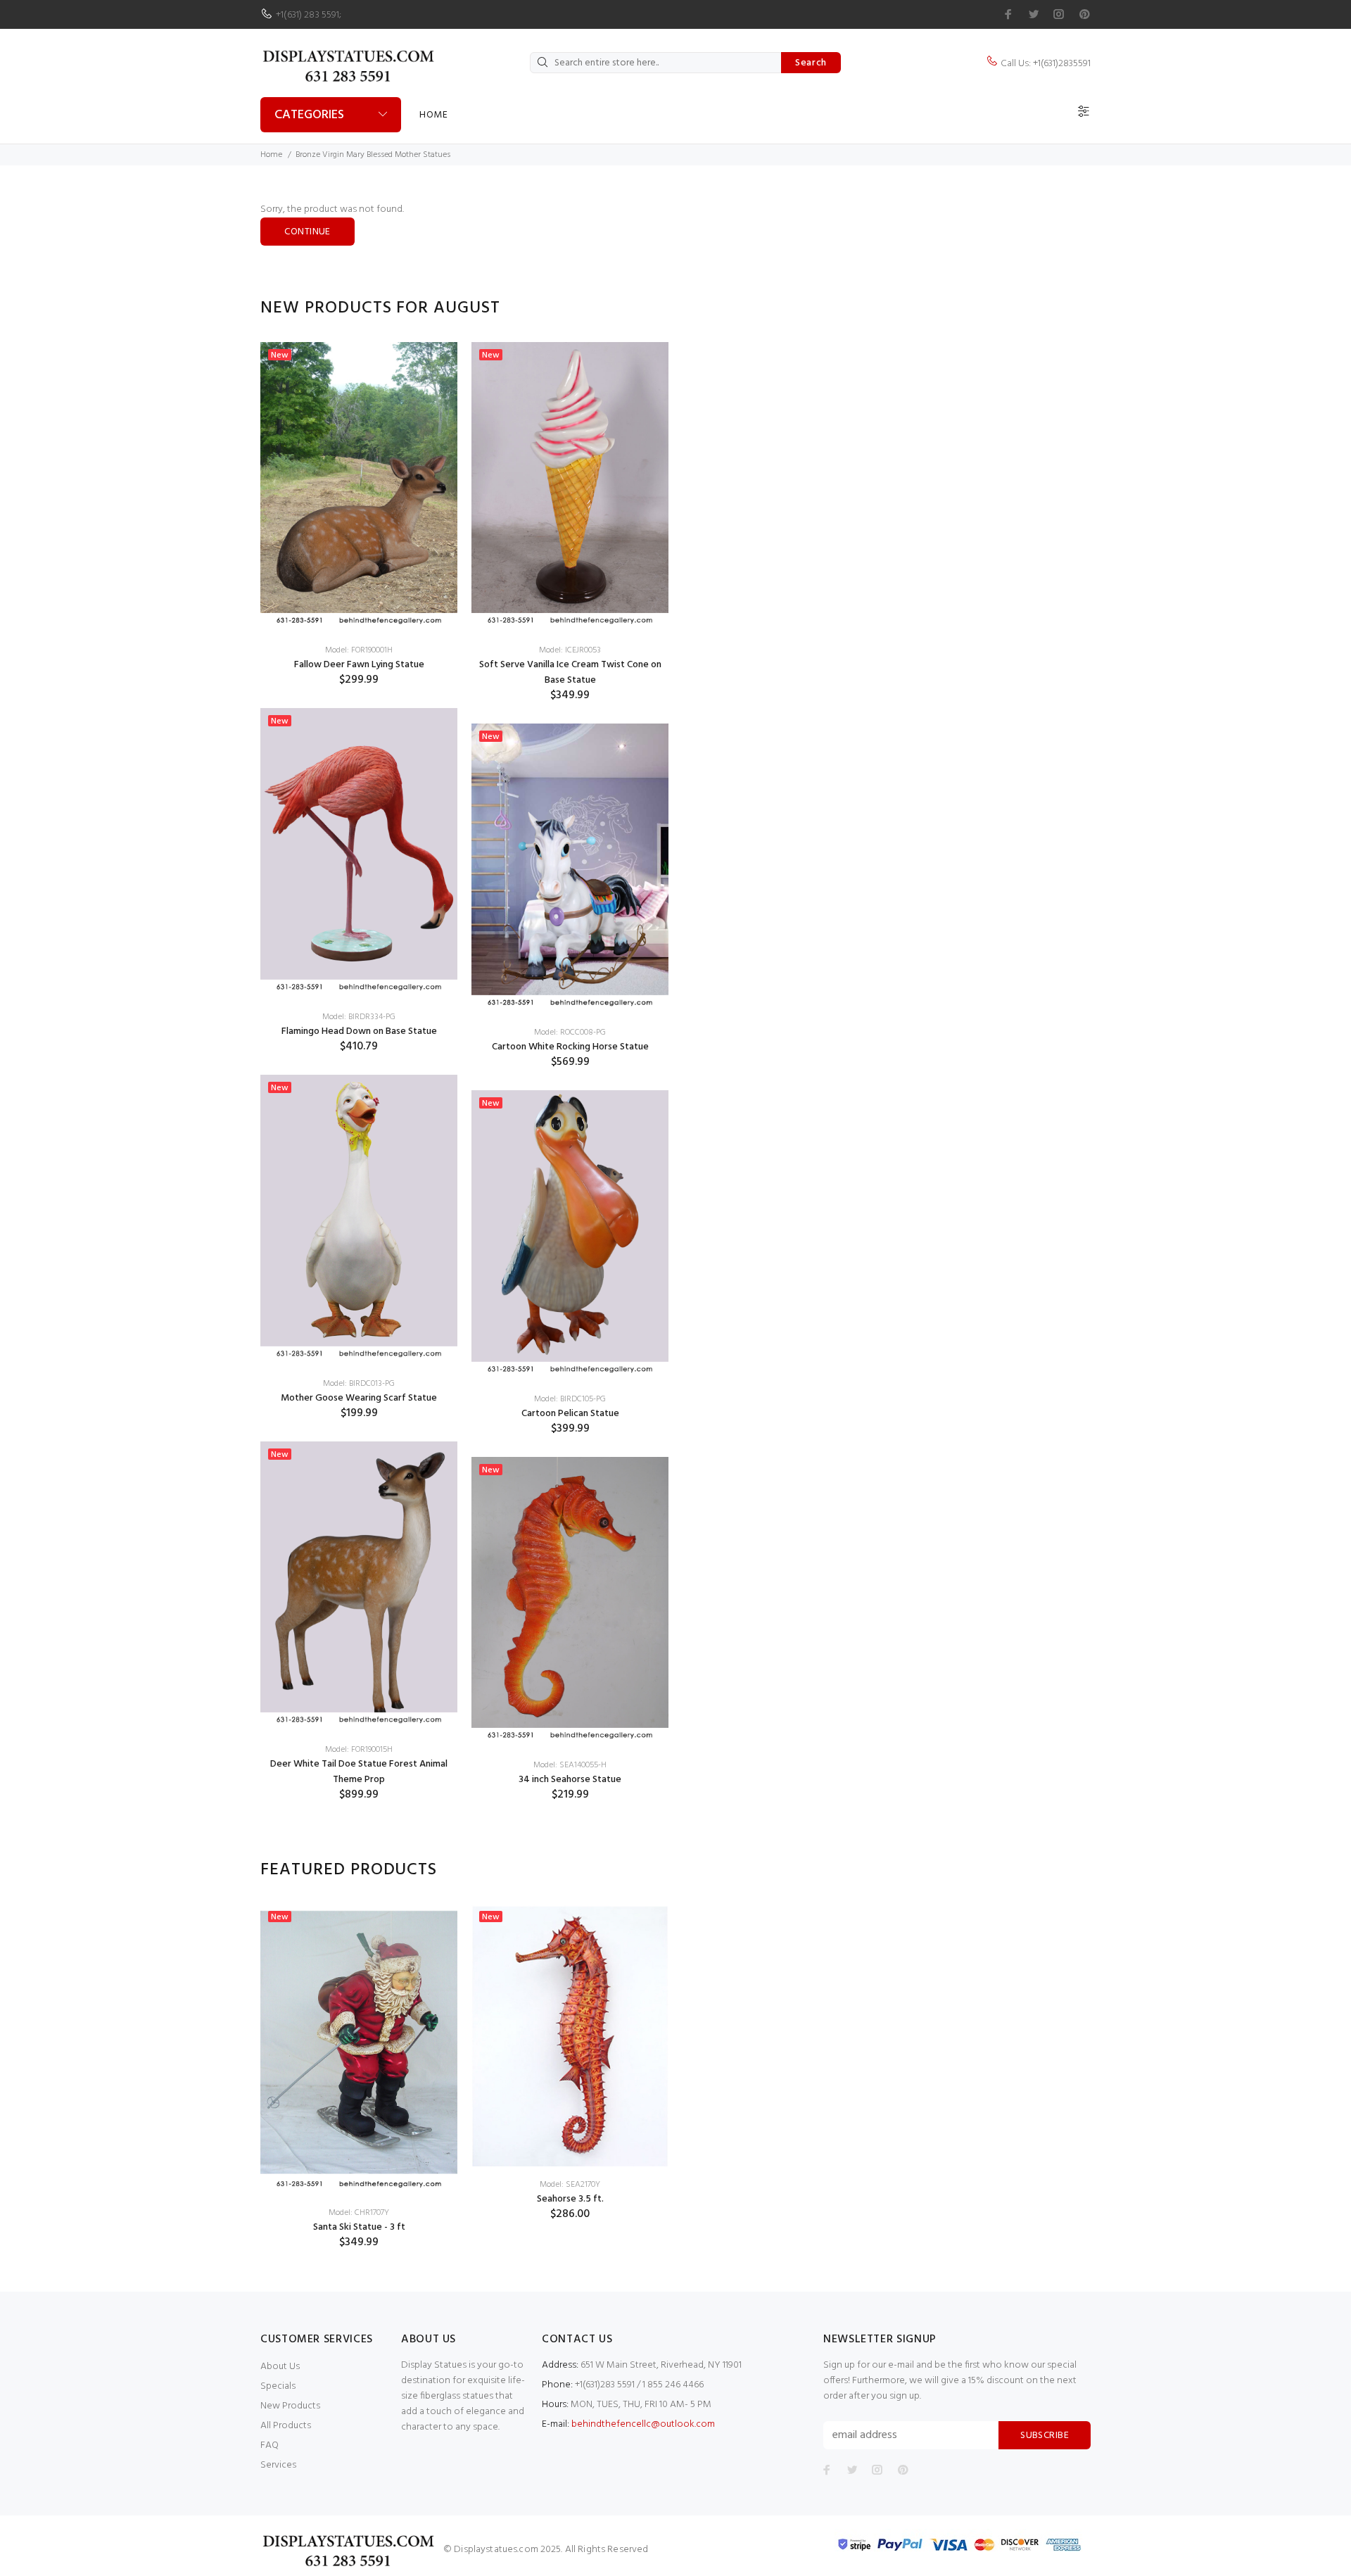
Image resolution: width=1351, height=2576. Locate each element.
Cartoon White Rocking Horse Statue (570, 1047)
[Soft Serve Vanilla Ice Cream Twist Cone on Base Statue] (570, 487)
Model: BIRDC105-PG (570, 1399)
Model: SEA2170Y (570, 2185)
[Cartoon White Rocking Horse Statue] (570, 869)
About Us (280, 2367)
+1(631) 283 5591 (307, 15)
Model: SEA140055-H (570, 1765)
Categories (309, 115)
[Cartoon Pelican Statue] (570, 1236)
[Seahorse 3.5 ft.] (570, 2035)
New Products (290, 2406)
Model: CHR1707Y (359, 2213)
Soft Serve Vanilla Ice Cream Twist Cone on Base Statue (570, 673)
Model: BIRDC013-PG (359, 1384)
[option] (359, 1083)
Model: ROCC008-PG (570, 1033)
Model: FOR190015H (359, 1750)
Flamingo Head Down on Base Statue (359, 1031)
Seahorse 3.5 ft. (570, 2199)
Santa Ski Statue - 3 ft (359, 2227)
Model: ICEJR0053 (570, 650)
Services (278, 2465)
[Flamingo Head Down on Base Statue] (359, 853)
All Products (286, 2426)
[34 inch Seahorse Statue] (570, 1602)
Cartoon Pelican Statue (570, 1414)
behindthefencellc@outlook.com (643, 2424)
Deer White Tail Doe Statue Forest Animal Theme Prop (359, 1772)
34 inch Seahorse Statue (570, 1780)
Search (811, 63)
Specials (278, 2386)
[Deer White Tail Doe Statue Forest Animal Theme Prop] (359, 1587)
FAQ (269, 2445)
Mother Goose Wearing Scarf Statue (359, 1398)
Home (433, 115)
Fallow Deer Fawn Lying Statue (359, 665)
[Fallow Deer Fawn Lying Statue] (359, 487)
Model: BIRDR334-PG (359, 1017)
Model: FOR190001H (359, 650)
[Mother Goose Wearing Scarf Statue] (359, 1220)
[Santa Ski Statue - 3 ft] (359, 2049)
